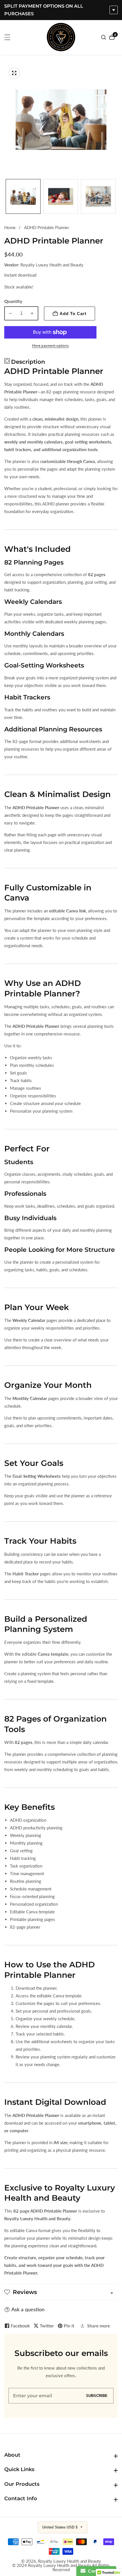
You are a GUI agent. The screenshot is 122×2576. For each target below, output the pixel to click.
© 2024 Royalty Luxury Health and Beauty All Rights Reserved (61, 2568)
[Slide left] (6, 196)
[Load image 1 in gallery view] (23, 196)
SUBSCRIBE (97, 2396)
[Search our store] (104, 37)
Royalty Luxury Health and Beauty (70, 2561)
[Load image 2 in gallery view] (61, 196)
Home (10, 227)
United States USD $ (60, 2527)
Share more (98, 2326)
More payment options (51, 345)
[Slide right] (116, 196)
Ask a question (28, 2309)
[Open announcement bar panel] (114, 10)
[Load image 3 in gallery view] (98, 196)
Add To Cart (73, 314)
